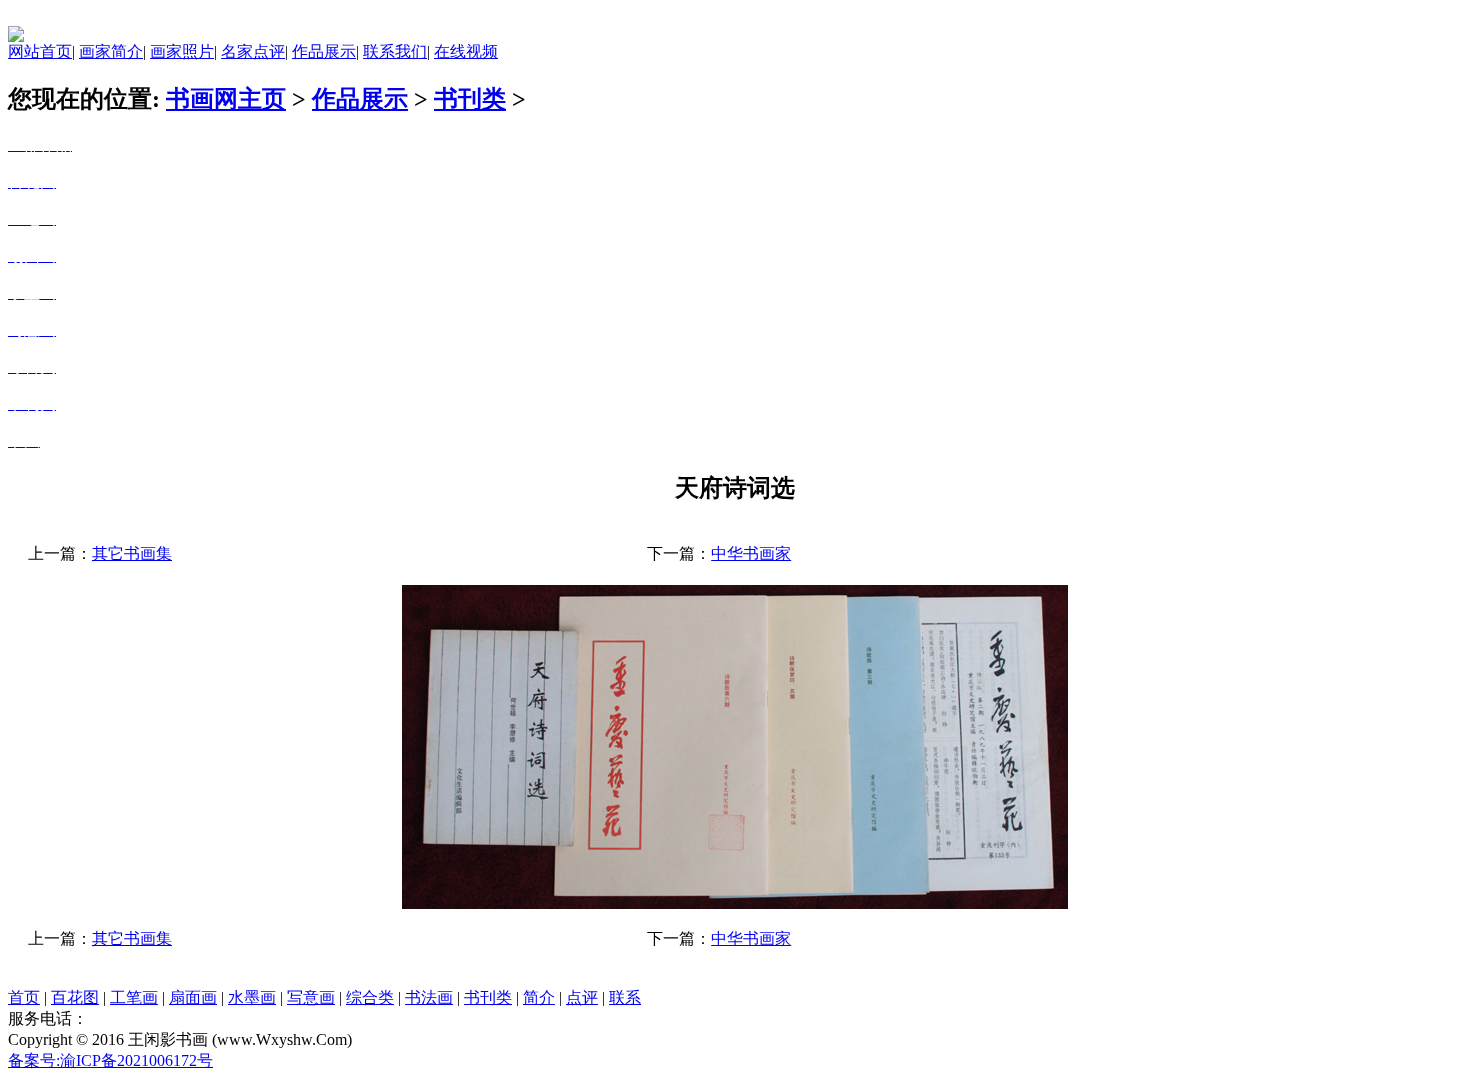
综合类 (370, 997)
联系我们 (395, 51)
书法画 (429, 997)
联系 (625, 997)
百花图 (75, 997)
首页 (24, 997)
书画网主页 (226, 99)
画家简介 (111, 51)
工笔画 (134, 997)
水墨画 (252, 997)
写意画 (311, 997)
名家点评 (253, 51)
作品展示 (324, 51)
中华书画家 (751, 553)
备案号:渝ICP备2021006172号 (110, 1060)
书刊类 (470, 99)
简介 (539, 997)
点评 (582, 997)
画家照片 (182, 51)
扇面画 (193, 997)
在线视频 (466, 51)
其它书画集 (132, 553)
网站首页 (40, 51)
